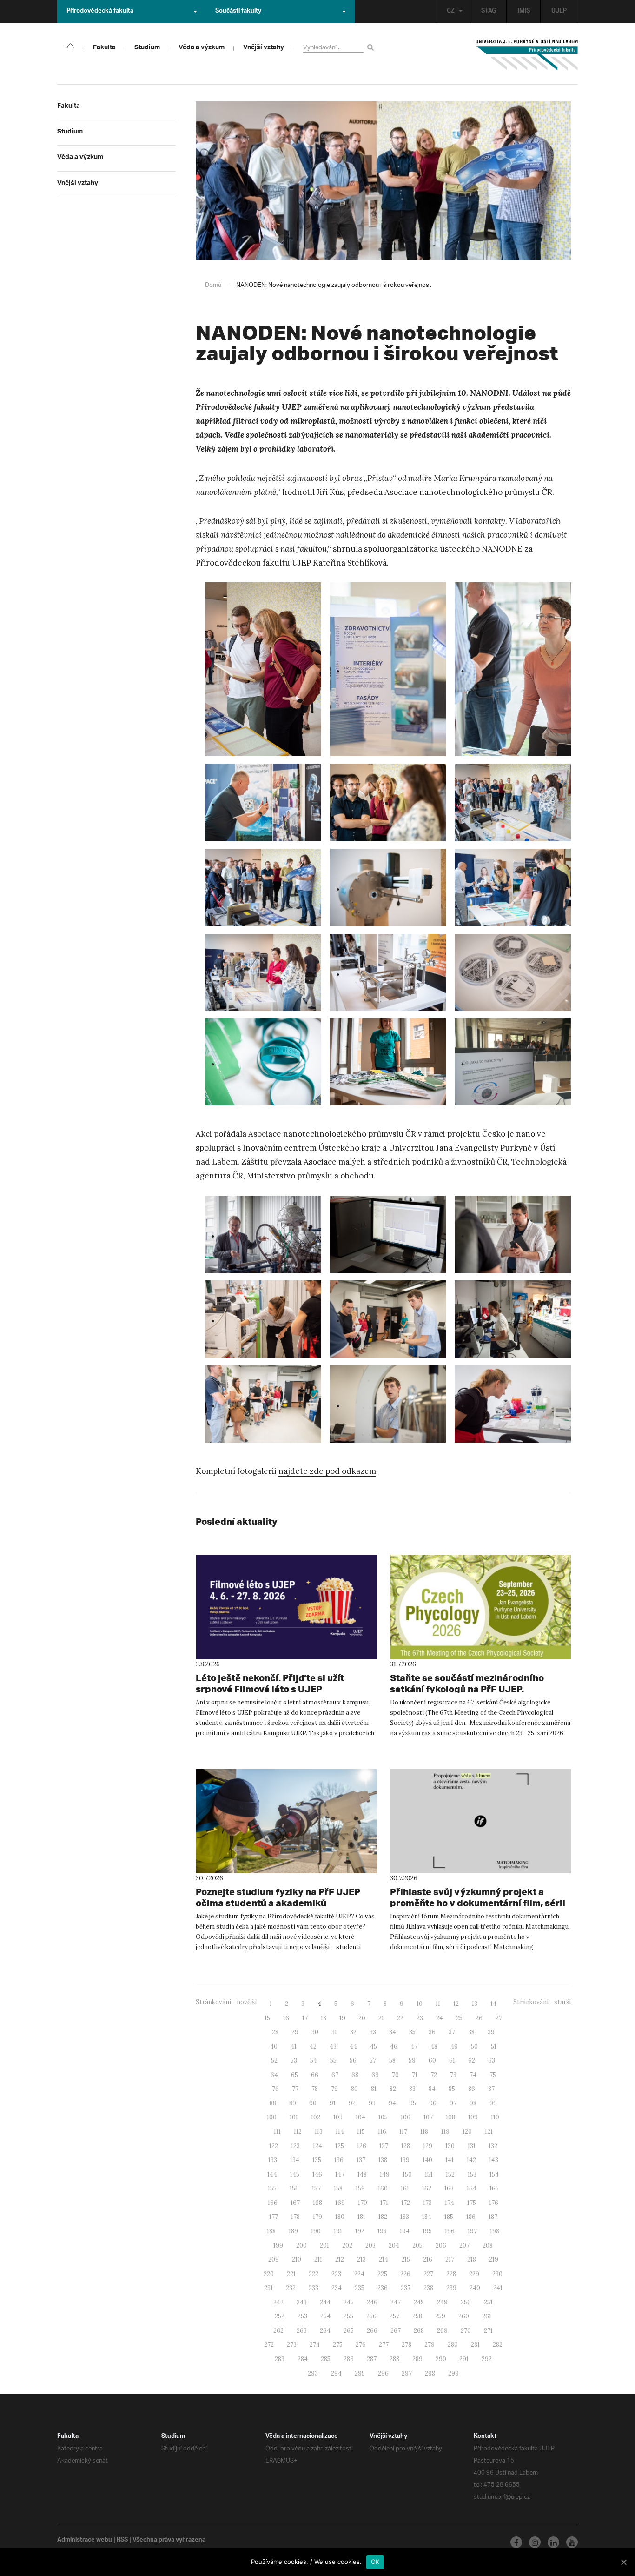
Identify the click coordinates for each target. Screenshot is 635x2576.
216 (428, 2260)
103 (338, 2117)
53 (294, 2060)
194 (405, 2231)
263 (302, 2331)
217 (450, 2260)
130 (450, 2146)
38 (471, 2032)
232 (291, 2288)
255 (348, 2316)
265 (349, 2331)
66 (315, 2075)
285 (326, 2359)
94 (392, 2103)
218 (472, 2260)
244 (325, 2302)
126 (362, 2146)
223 (336, 2274)
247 (396, 2302)
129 (428, 2146)
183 (405, 2217)
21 (381, 2018)
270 (466, 2331)
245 (349, 2302)
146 (317, 2174)
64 (274, 2075)
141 (450, 2160)
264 (325, 2331)
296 (383, 2373)
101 (294, 2117)
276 (361, 2345)
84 (432, 2089)
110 (495, 2117)
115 (361, 2132)
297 (407, 2373)
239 (451, 2288)
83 (412, 2089)
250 (466, 2302)
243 (302, 2302)
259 (440, 2316)
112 (298, 2132)
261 (487, 2316)
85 (452, 2089)
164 (472, 2188)
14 (493, 2004)
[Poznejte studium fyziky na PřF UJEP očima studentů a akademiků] (286, 1821)
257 (394, 2316)
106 (406, 2117)
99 (493, 2103)
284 (303, 2359)
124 (317, 2146)
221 (291, 2274)
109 (473, 2117)
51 (494, 2047)
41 (294, 2047)
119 (445, 2132)
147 (340, 2174)
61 (452, 2060)
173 (427, 2203)
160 (383, 2188)
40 (274, 2047)
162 (427, 2188)
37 (452, 2032)
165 (494, 2188)
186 (471, 2217)
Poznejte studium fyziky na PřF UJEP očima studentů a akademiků (278, 1897)
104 (360, 2117)
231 (268, 2288)
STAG (489, 12)
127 (384, 2146)
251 (488, 2302)
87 (491, 2089)
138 (383, 2160)
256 (371, 2316)
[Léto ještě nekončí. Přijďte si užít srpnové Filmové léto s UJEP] (286, 1607)
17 (305, 2018)
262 (278, 2331)
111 (277, 2132)
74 (473, 2075)
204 (394, 2246)
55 (333, 2060)
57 (373, 2060)
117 (403, 2132)
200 (301, 2246)
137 (361, 2160)
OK (375, 2562)
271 (488, 2331)
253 (302, 2316)
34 (393, 2032)
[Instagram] (535, 2542)
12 (456, 2004)
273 (292, 2345)
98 (473, 2103)
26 (479, 2018)
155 (272, 2188)
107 (428, 2117)
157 (316, 2188)
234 (337, 2288)
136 (339, 2160)
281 (475, 2345)
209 (274, 2260)
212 (340, 2260)
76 (275, 2089)
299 (453, 2373)
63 (492, 2060)
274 (315, 2345)
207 (464, 2246)
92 (352, 2103)
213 (361, 2260)
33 (373, 2032)
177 (274, 2217)
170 (363, 2203)
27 (499, 2018)
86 (472, 2089)
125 (340, 2146)
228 (451, 2274)
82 (393, 2089)
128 (406, 2146)
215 (406, 2260)
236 (383, 2288)
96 (433, 2103)
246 (372, 2302)
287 (372, 2359)
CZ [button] (451, 12)
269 (442, 2331)
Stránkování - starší (542, 2002)
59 (412, 2060)
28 (275, 2032)
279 (430, 2345)
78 (315, 2089)
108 (450, 2117)
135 (317, 2160)
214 (384, 2260)
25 (459, 2018)
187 (493, 2217)
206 (441, 2246)
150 (407, 2174)
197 (472, 2231)
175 (472, 2203)
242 (278, 2302)
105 (383, 2117)
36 (432, 2032)
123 (295, 2146)
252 (280, 2316)
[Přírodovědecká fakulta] (71, 47)
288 (394, 2359)
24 (440, 2018)
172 (406, 2203)
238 (428, 2288)
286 (349, 2359)
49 (454, 2047)
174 (450, 2203)
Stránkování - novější (226, 2002)
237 (406, 2288)
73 (453, 2075)
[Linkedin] (553, 2542)
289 (417, 2359)
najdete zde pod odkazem (327, 1471)
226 (405, 2274)
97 (453, 2103)
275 (338, 2345)
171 (384, 2203)
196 (450, 2231)
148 (362, 2174)
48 (434, 2047)
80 (354, 2089)
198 (495, 2231)
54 (314, 2060)
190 (316, 2231)
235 (360, 2288)
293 (313, 2373)
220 (269, 2274)
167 (295, 2203)
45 (374, 2047)
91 (333, 2103)
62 (472, 2060)
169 (340, 2203)
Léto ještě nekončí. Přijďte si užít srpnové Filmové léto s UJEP (270, 1683)
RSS (122, 2541)
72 (434, 2075)
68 (355, 2075)
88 (273, 2103)
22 (400, 2018)
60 (432, 2060)
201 (324, 2246)
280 (453, 2345)
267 (396, 2331)
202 (347, 2246)
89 (293, 2103)
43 (333, 2047)
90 (313, 2103)
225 (382, 2274)
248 (419, 2302)
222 (314, 2274)
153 (472, 2174)
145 (295, 2174)
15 (267, 2018)
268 (419, 2331)
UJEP (559, 12)
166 (273, 2203)
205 (417, 2246)
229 (474, 2274)
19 (342, 2018)
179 (317, 2217)
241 (498, 2288)
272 (269, 2345)
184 (427, 2217)
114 (340, 2132)
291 (464, 2359)
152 (450, 2174)
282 (498, 2345)
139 (405, 2160)
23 (420, 2018)
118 (424, 2132)
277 (384, 2345)
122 (274, 2146)
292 (487, 2359)
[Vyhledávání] (372, 47)
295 (360, 2373)
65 (294, 2075)
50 (474, 2047)
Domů (213, 285)
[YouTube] (572, 2542)
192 (360, 2231)
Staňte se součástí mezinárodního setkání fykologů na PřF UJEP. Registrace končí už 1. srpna (467, 1689)
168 (317, 2203)
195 (427, 2231)
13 (475, 2004)
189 (293, 2231)
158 (338, 2188)
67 (335, 2075)
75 (493, 2075)
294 (336, 2373)
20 (362, 2018)
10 (420, 2004)
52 (274, 2060)
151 (429, 2174)
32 (353, 2032)
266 (372, 2331)
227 (428, 2274)
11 (438, 2004)
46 (394, 2047)
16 (286, 2018)
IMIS (524, 12)
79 (334, 2089)
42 (313, 2047)
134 (295, 2160)
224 (359, 2274)
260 (464, 2316)
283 (280, 2359)
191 (338, 2231)
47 (414, 2047)
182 (383, 2217)
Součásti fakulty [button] (238, 12)
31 (334, 2032)
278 (407, 2345)
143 (494, 2160)
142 (471, 2160)
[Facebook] (516, 2542)
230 (497, 2274)
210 (297, 2260)
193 (382, 2231)
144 (272, 2174)
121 (489, 2132)
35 (412, 2032)
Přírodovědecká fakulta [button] (100, 12)
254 (325, 2316)
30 (315, 2032)
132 (493, 2146)
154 (494, 2174)
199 (278, 2246)
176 (494, 2203)
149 (385, 2174)
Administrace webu (85, 2541)
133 (273, 2160)
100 (272, 2117)
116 (382, 2132)
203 (370, 2246)
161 (405, 2188)
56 (353, 2060)
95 (413, 2103)
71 (415, 2075)
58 (392, 2060)
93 (372, 2103)
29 (295, 2032)
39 (491, 2032)
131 (472, 2146)
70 (395, 2075)
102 (316, 2117)
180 (340, 2217)
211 (318, 2260)
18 (324, 2018)
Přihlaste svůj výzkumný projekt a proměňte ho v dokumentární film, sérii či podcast (478, 1903)
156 (294, 2188)
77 (295, 2089)
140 (427, 2160)
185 (449, 2217)
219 (494, 2260)
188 (271, 2231)
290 (441, 2359)
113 (319, 2132)
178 (295, 2217)
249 (442, 2302)
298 (430, 2373)
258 (417, 2316)
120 (467, 2132)
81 (374, 2089)
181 (361, 2217)
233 (314, 2288)
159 (360, 2188)
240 (475, 2288)
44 (353, 2047)
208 (488, 2246)
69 (375, 2075)
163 (449, 2188)
